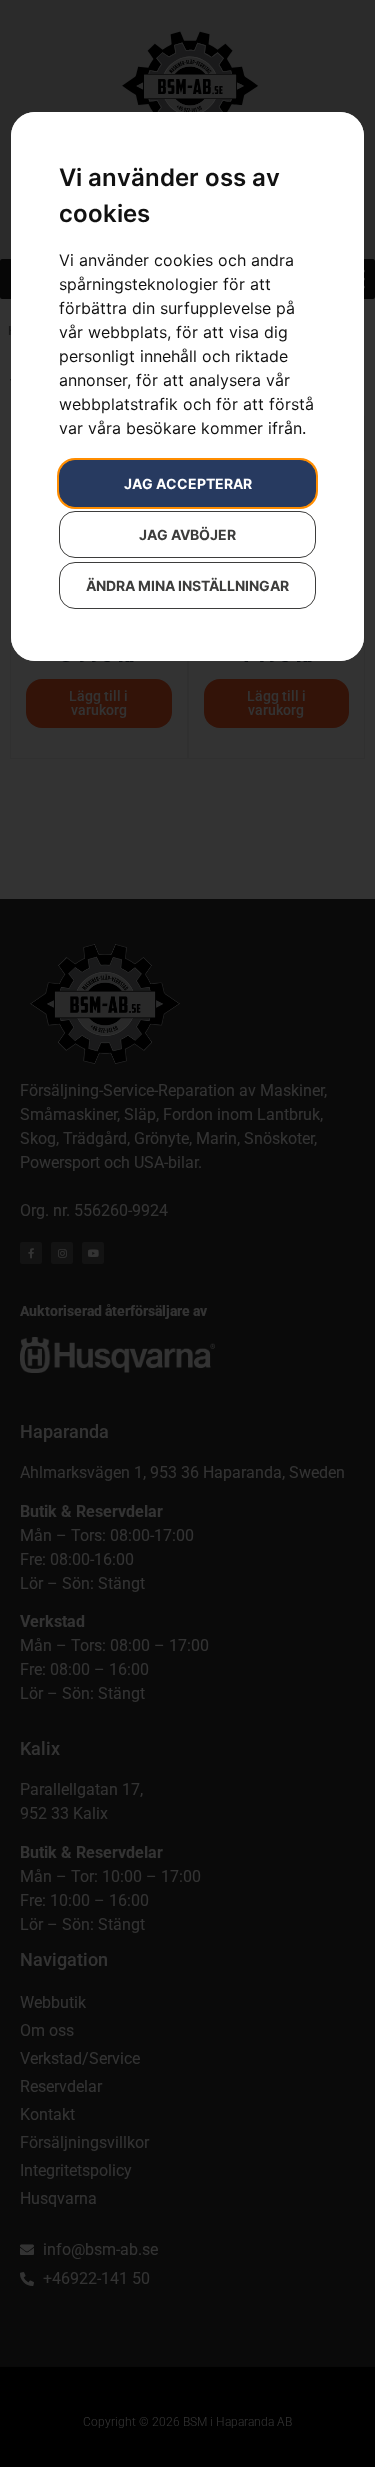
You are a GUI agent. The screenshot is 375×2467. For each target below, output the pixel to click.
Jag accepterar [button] (188, 483)
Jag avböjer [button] (187, 534)
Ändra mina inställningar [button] (187, 585)
